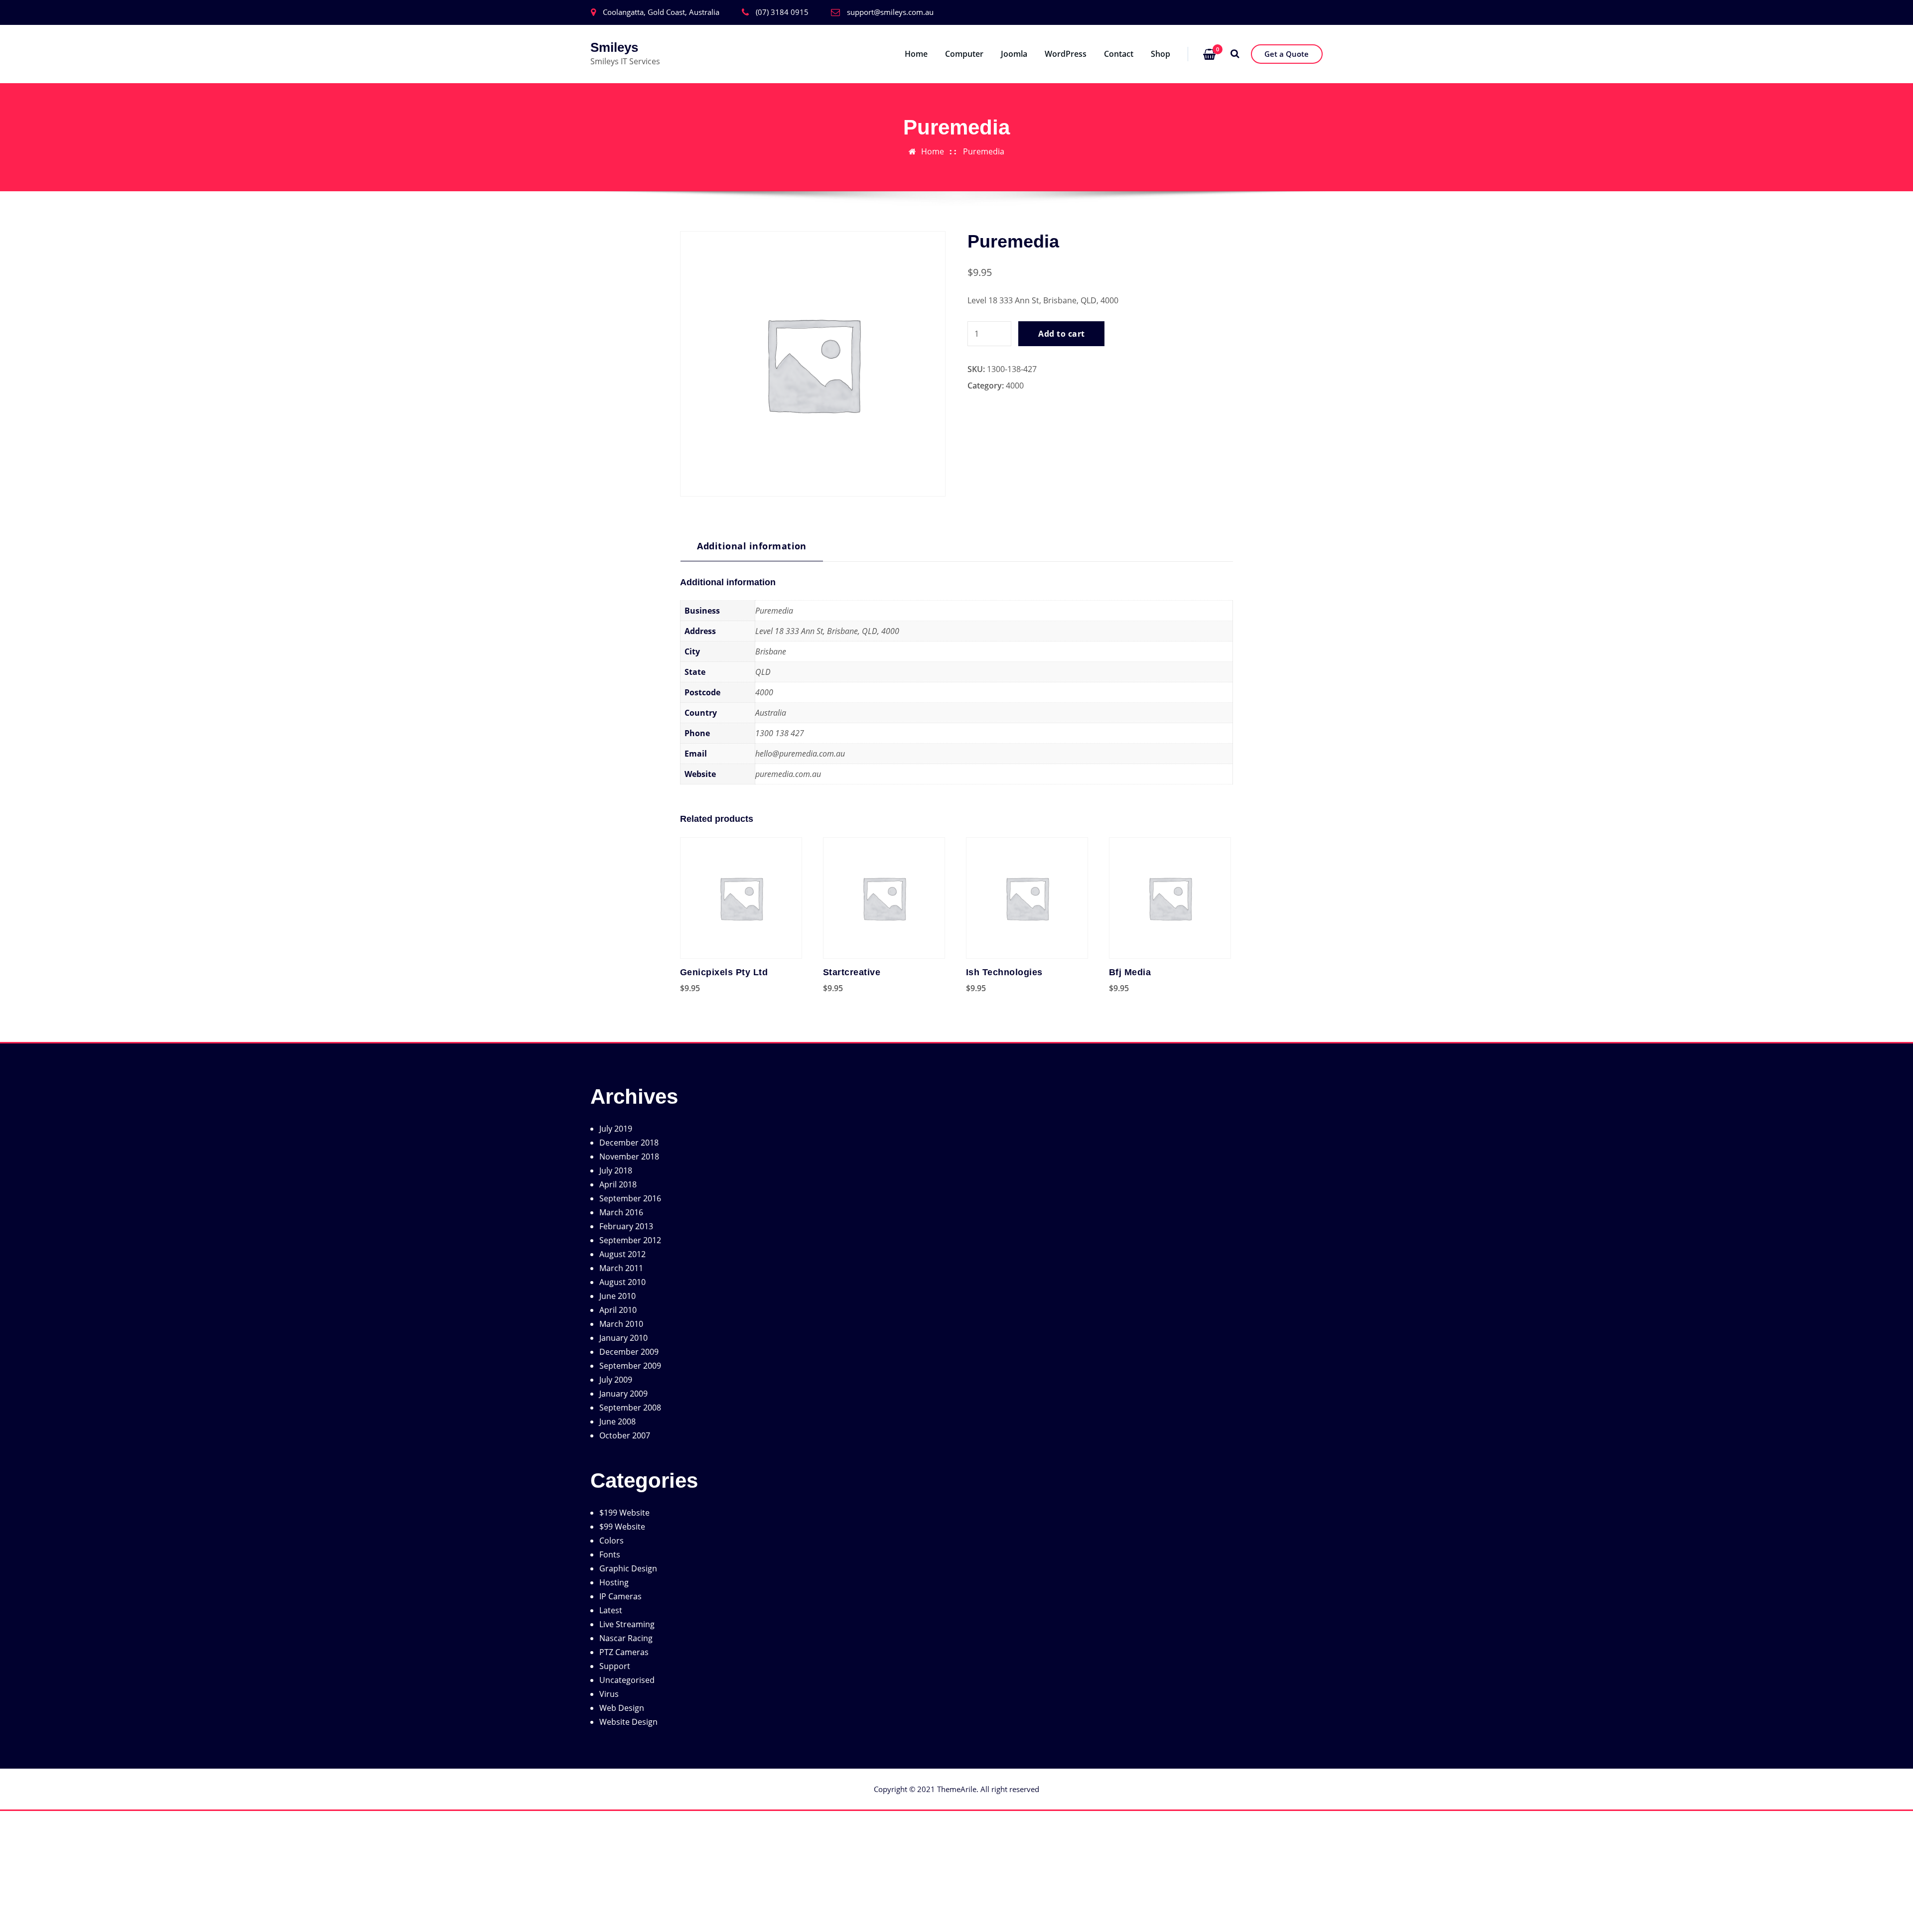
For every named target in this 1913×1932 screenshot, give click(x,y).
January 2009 (623, 1394)
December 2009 (629, 1352)
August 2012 (622, 1254)
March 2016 (621, 1212)
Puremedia (984, 151)
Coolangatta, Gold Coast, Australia (661, 12)
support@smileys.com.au (890, 12)
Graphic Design (628, 1568)
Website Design (628, 1722)
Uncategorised (627, 1680)
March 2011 (621, 1268)
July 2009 (616, 1380)
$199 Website (624, 1513)
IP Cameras (620, 1596)
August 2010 (622, 1282)
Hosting (614, 1582)
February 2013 (626, 1226)
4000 (1015, 386)
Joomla (1014, 54)
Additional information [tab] (752, 546)
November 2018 (629, 1157)
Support (615, 1666)
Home (916, 54)
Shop (1161, 54)
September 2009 (630, 1366)
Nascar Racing (626, 1638)
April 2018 (618, 1184)
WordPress (1066, 54)
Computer (964, 54)
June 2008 (617, 1421)
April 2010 (618, 1310)
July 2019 (616, 1129)
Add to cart (1061, 334)
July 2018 (616, 1170)
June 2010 (617, 1296)
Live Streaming (627, 1624)
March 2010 (621, 1324)
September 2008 (630, 1408)
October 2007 (625, 1435)
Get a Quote (1287, 54)
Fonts (610, 1554)
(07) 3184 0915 (782, 12)
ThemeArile (957, 1789)
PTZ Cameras (624, 1652)
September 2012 (630, 1240)
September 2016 (630, 1198)
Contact (1119, 54)
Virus (609, 1694)
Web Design (622, 1708)
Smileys (614, 47)
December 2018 (629, 1143)
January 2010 (623, 1338)
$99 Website (622, 1527)
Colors (612, 1541)
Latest (611, 1610)
